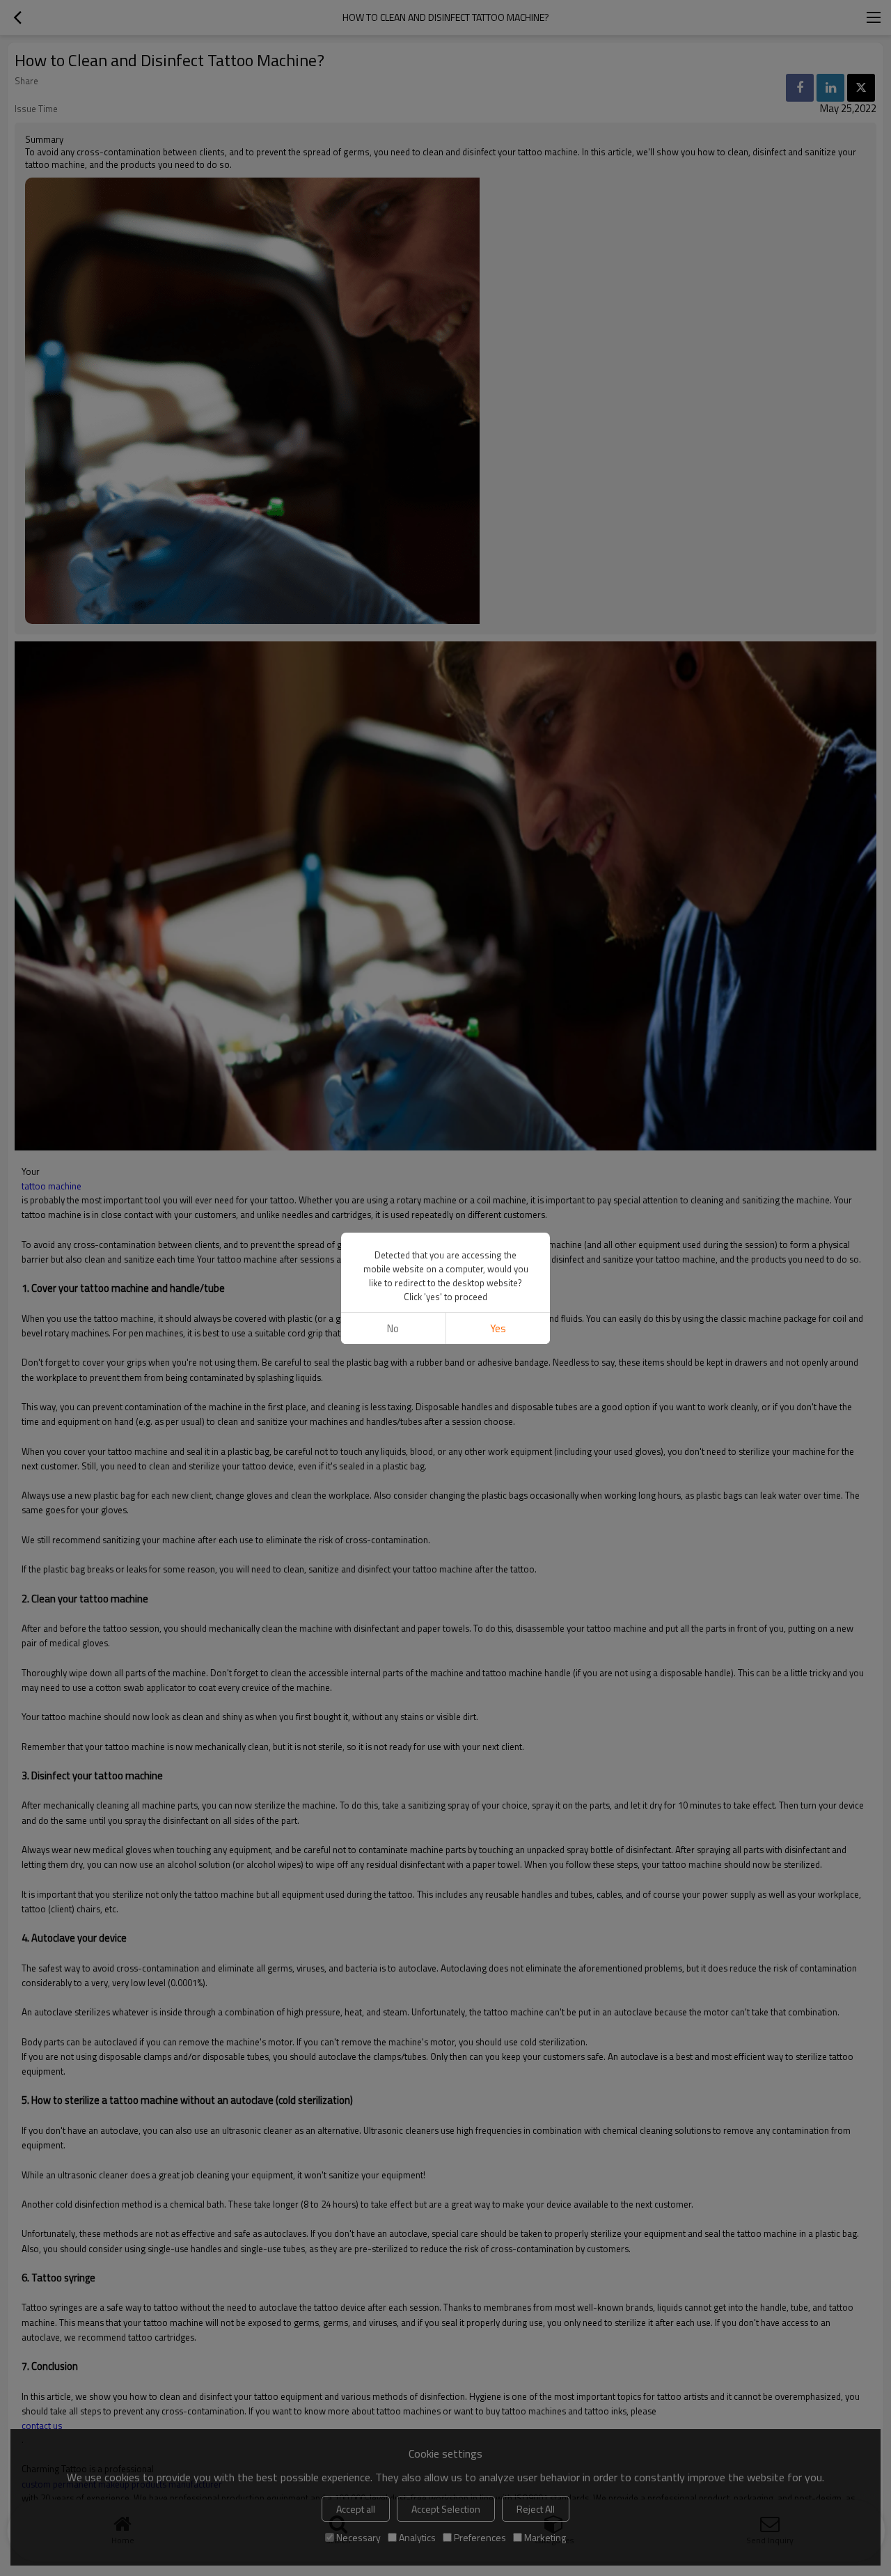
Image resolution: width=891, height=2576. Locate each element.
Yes (498, 1328)
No (393, 1328)
